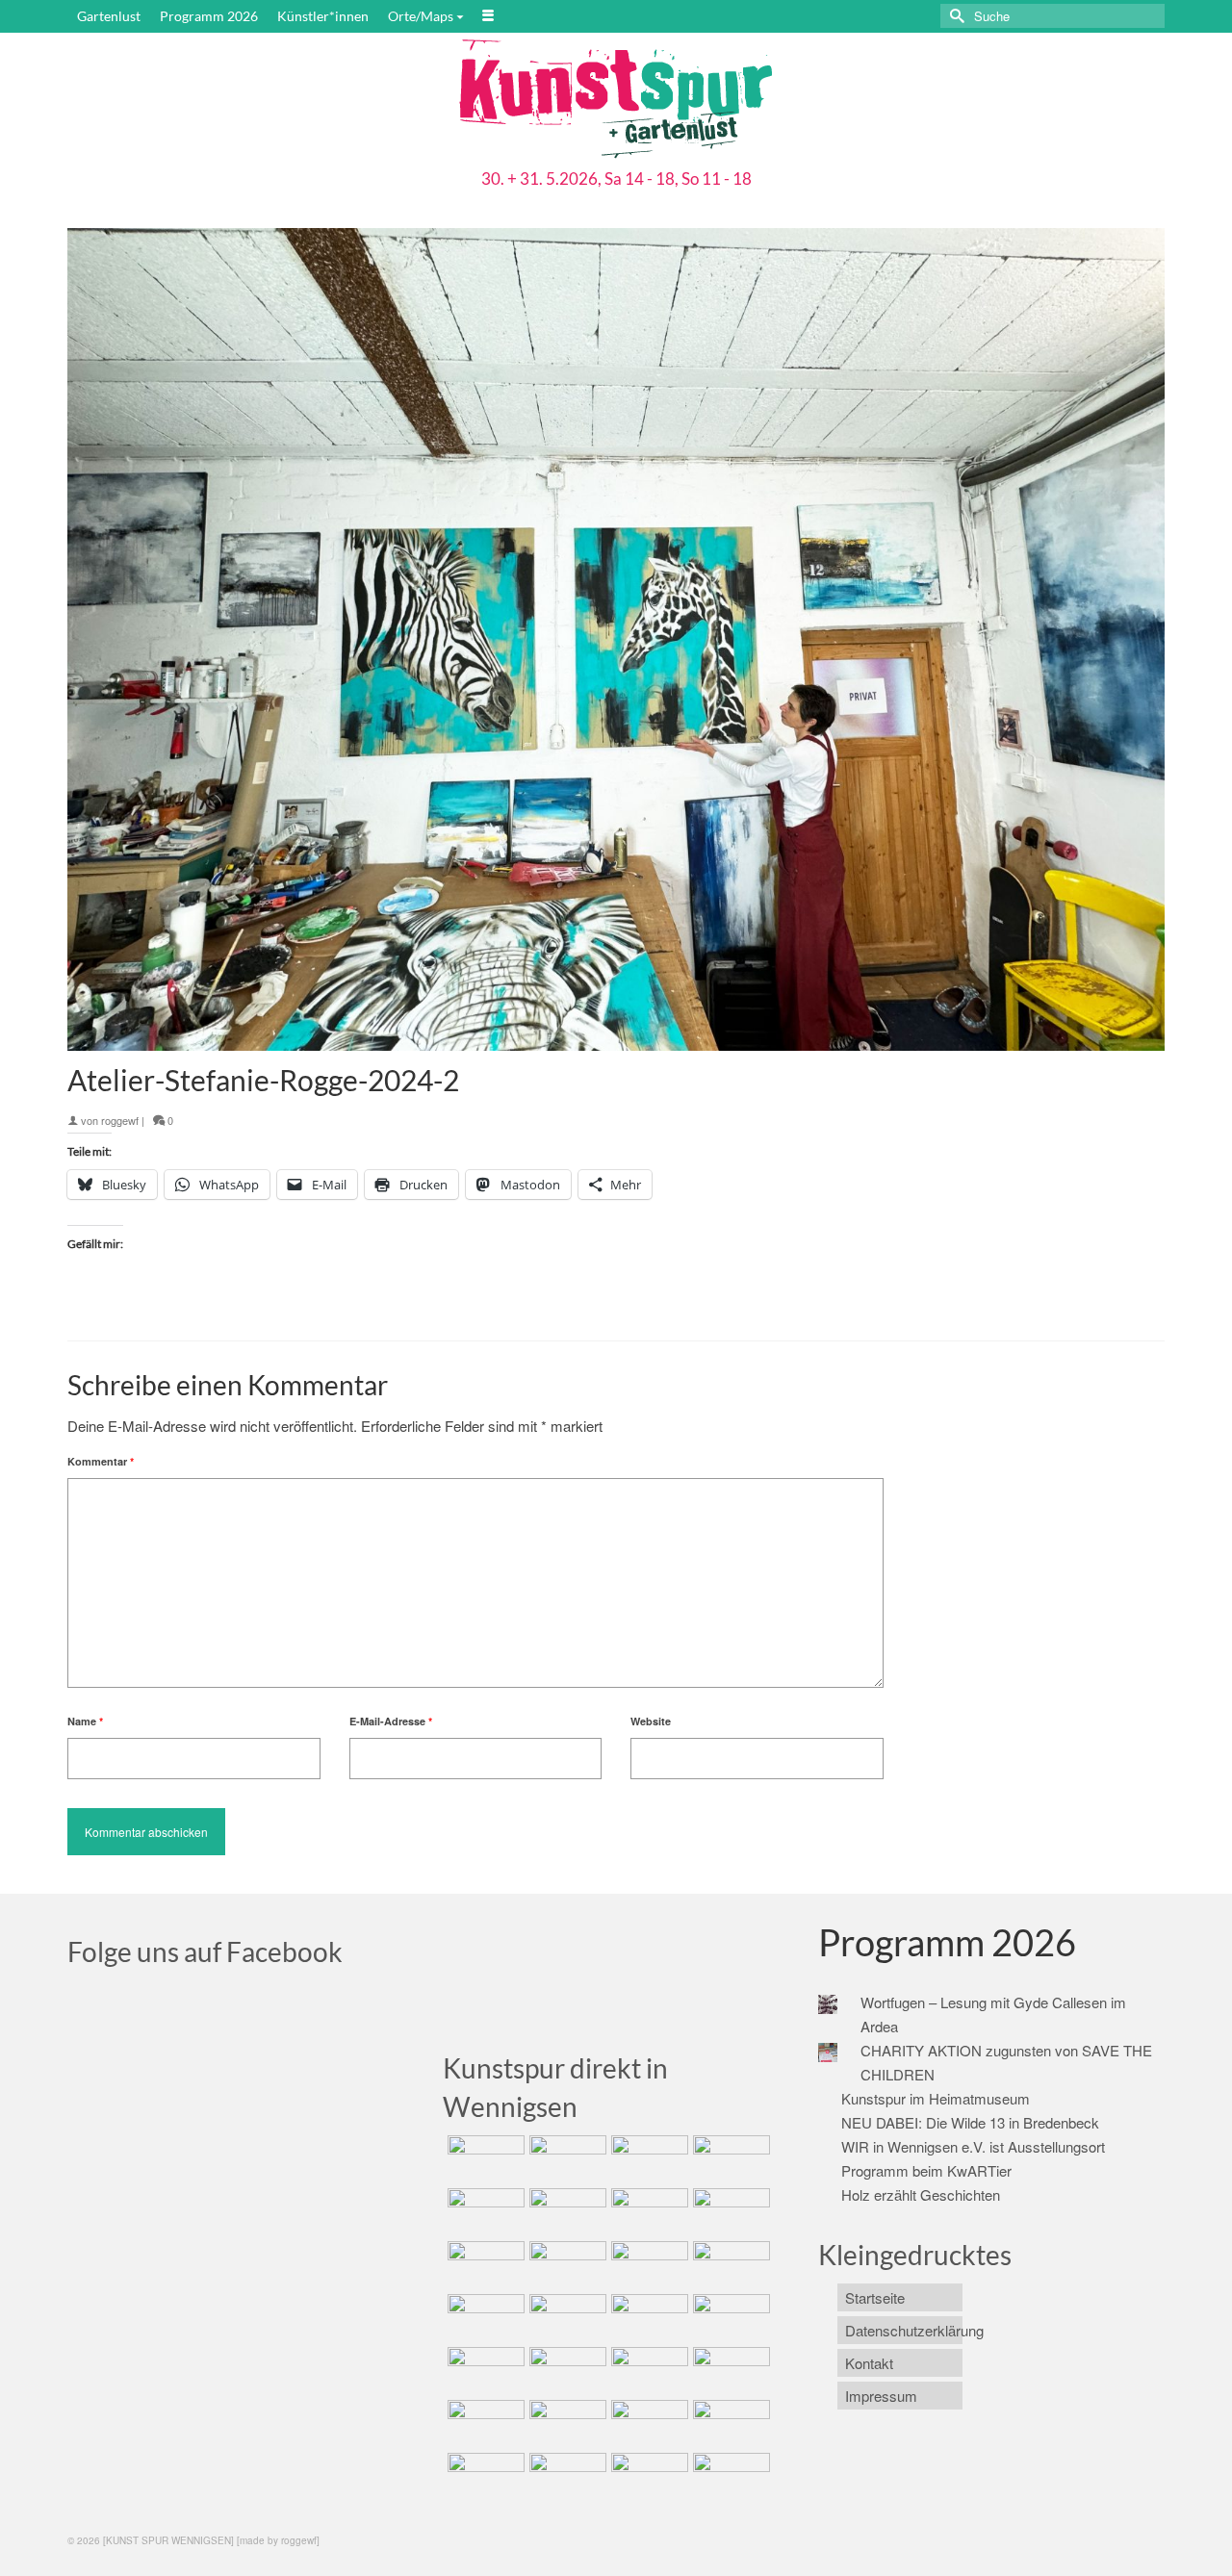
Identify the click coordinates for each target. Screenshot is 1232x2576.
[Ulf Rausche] (729, 2159)
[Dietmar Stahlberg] (729, 2265)
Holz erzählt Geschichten (921, 2194)
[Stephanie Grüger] (565, 2424)
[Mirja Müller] (647, 2265)
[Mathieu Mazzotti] (729, 2212)
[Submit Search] (955, 16)
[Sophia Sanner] (565, 2318)
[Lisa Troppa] (565, 2371)
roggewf (120, 1120)
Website (651, 1721)
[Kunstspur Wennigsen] (616, 101)
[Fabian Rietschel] (484, 2212)
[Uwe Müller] (484, 2371)
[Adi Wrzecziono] (647, 2318)
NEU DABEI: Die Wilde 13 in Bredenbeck (970, 2122)
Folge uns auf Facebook (205, 1951)
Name (85, 1721)
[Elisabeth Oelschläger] (647, 2477)
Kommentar (101, 1461)
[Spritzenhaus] (729, 2477)
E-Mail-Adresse (391, 1721)
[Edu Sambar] (484, 2159)
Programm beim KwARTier (926, 2170)
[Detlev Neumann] (565, 2477)
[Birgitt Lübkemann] (565, 2265)
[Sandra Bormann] (484, 2477)
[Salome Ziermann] (565, 2159)
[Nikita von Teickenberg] (484, 2424)
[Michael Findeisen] (729, 2318)
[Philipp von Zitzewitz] (484, 2318)
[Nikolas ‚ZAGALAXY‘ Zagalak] (484, 2265)
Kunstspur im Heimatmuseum (936, 2098)
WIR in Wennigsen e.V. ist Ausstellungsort (973, 2146)
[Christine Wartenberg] (565, 2212)
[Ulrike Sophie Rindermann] (647, 2212)
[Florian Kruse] (729, 2424)
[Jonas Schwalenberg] (729, 2371)
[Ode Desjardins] (647, 2424)
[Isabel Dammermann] (647, 2159)
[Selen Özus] (647, 2371)
